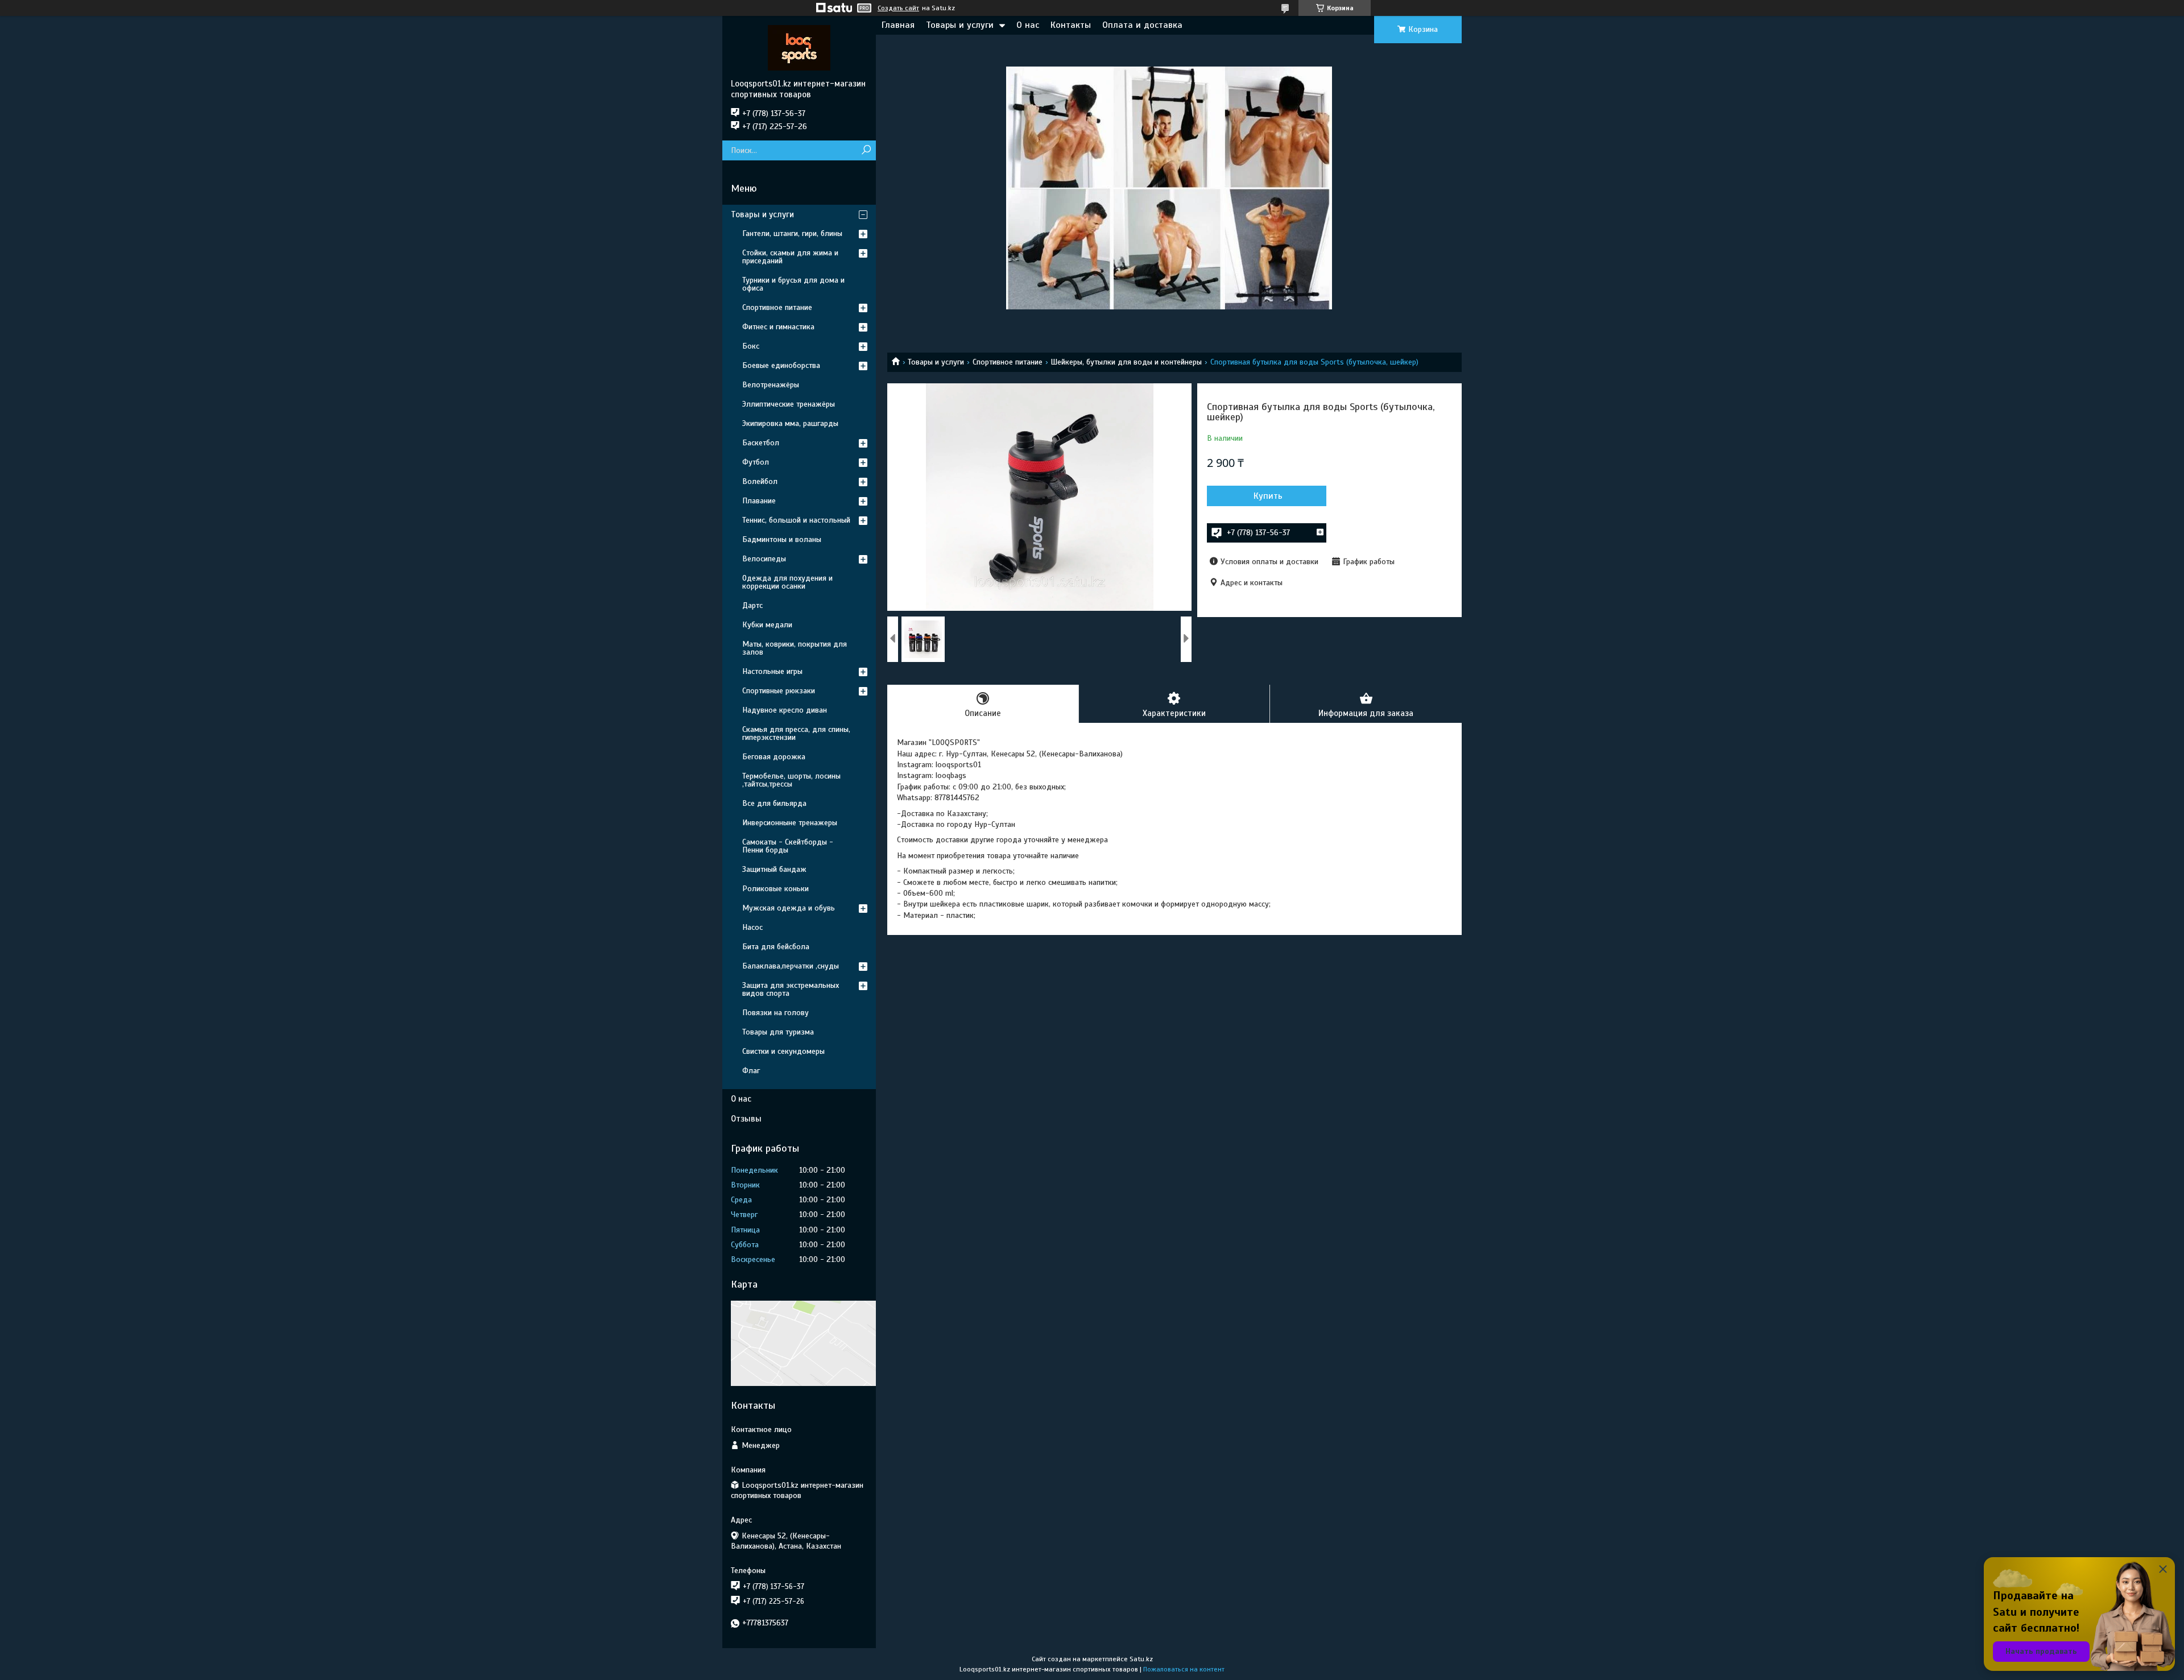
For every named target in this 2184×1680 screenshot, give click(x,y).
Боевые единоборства (781, 365)
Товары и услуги (960, 25)
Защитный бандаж (774, 869)
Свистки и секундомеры (783, 1051)
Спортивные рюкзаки (779, 691)
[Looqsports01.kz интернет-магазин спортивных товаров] (799, 47)
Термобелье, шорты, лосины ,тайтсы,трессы (791, 780)
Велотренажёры (771, 385)
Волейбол (760, 481)
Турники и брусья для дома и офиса (793, 284)
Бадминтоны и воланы (782, 539)
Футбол (756, 462)
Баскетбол (761, 443)
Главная (898, 25)
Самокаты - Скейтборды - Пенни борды (788, 846)
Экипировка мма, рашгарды (790, 423)
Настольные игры (772, 671)
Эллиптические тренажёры (789, 404)
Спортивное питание (1008, 362)
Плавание (759, 501)
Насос (752, 927)
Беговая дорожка (774, 757)
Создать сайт (898, 8)
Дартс (752, 605)
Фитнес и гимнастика (778, 327)
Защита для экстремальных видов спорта (791, 989)
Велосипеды (764, 559)
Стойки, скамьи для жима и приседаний (790, 257)
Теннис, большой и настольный (796, 520)
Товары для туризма (778, 1032)
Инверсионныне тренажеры (790, 823)
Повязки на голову (775, 1013)
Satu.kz (1141, 1659)
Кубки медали (767, 625)
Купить (1268, 496)
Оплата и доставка (1142, 25)
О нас (1028, 25)
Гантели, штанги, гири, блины (792, 233)
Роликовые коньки (775, 889)
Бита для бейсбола (776, 947)
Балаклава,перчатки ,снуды (791, 966)
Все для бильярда (774, 803)
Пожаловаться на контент (1184, 1669)
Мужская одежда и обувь (789, 908)
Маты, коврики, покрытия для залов (795, 648)
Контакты (1071, 25)
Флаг (751, 1071)
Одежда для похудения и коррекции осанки (787, 582)
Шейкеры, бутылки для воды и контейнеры (1126, 362)
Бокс (751, 346)
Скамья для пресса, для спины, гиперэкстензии (796, 733)
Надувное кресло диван (785, 710)
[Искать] (866, 150)
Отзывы (746, 1119)
